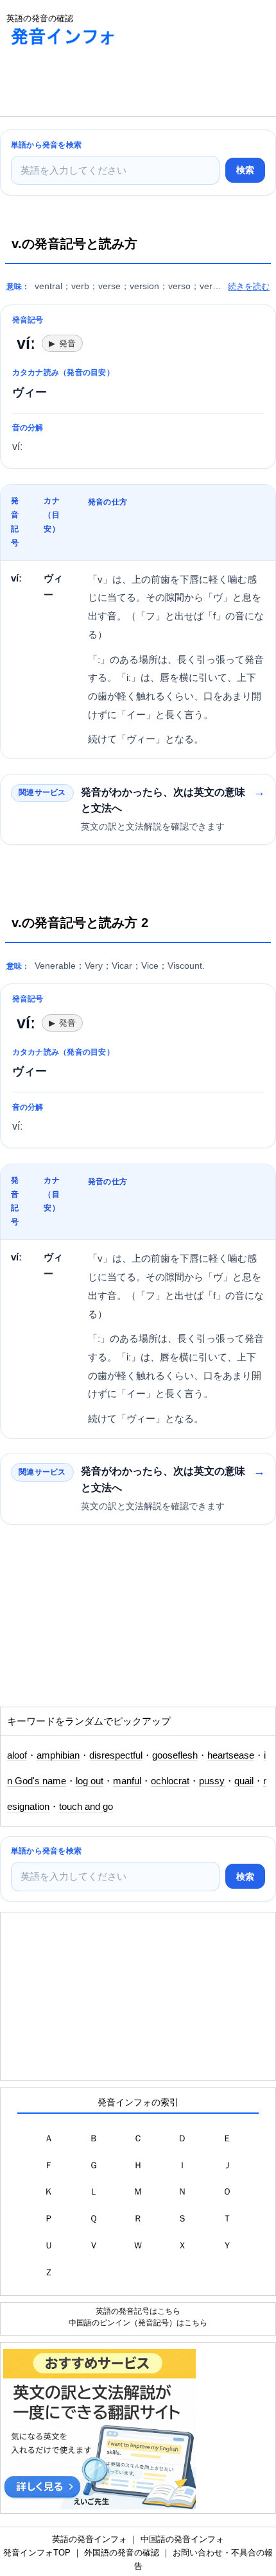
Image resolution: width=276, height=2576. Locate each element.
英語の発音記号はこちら (138, 2311)
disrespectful (116, 1755)
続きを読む (249, 286)
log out (90, 1781)
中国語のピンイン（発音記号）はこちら (138, 2322)
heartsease (231, 1755)
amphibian (58, 1755)
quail (244, 1781)
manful (127, 1781)
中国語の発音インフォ (182, 2539)
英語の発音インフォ (90, 2539)
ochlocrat (170, 1781)
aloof (17, 1755)
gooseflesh (175, 1755)
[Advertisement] (103, 84)
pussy (212, 1781)
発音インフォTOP (37, 2553)
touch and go (86, 1807)
